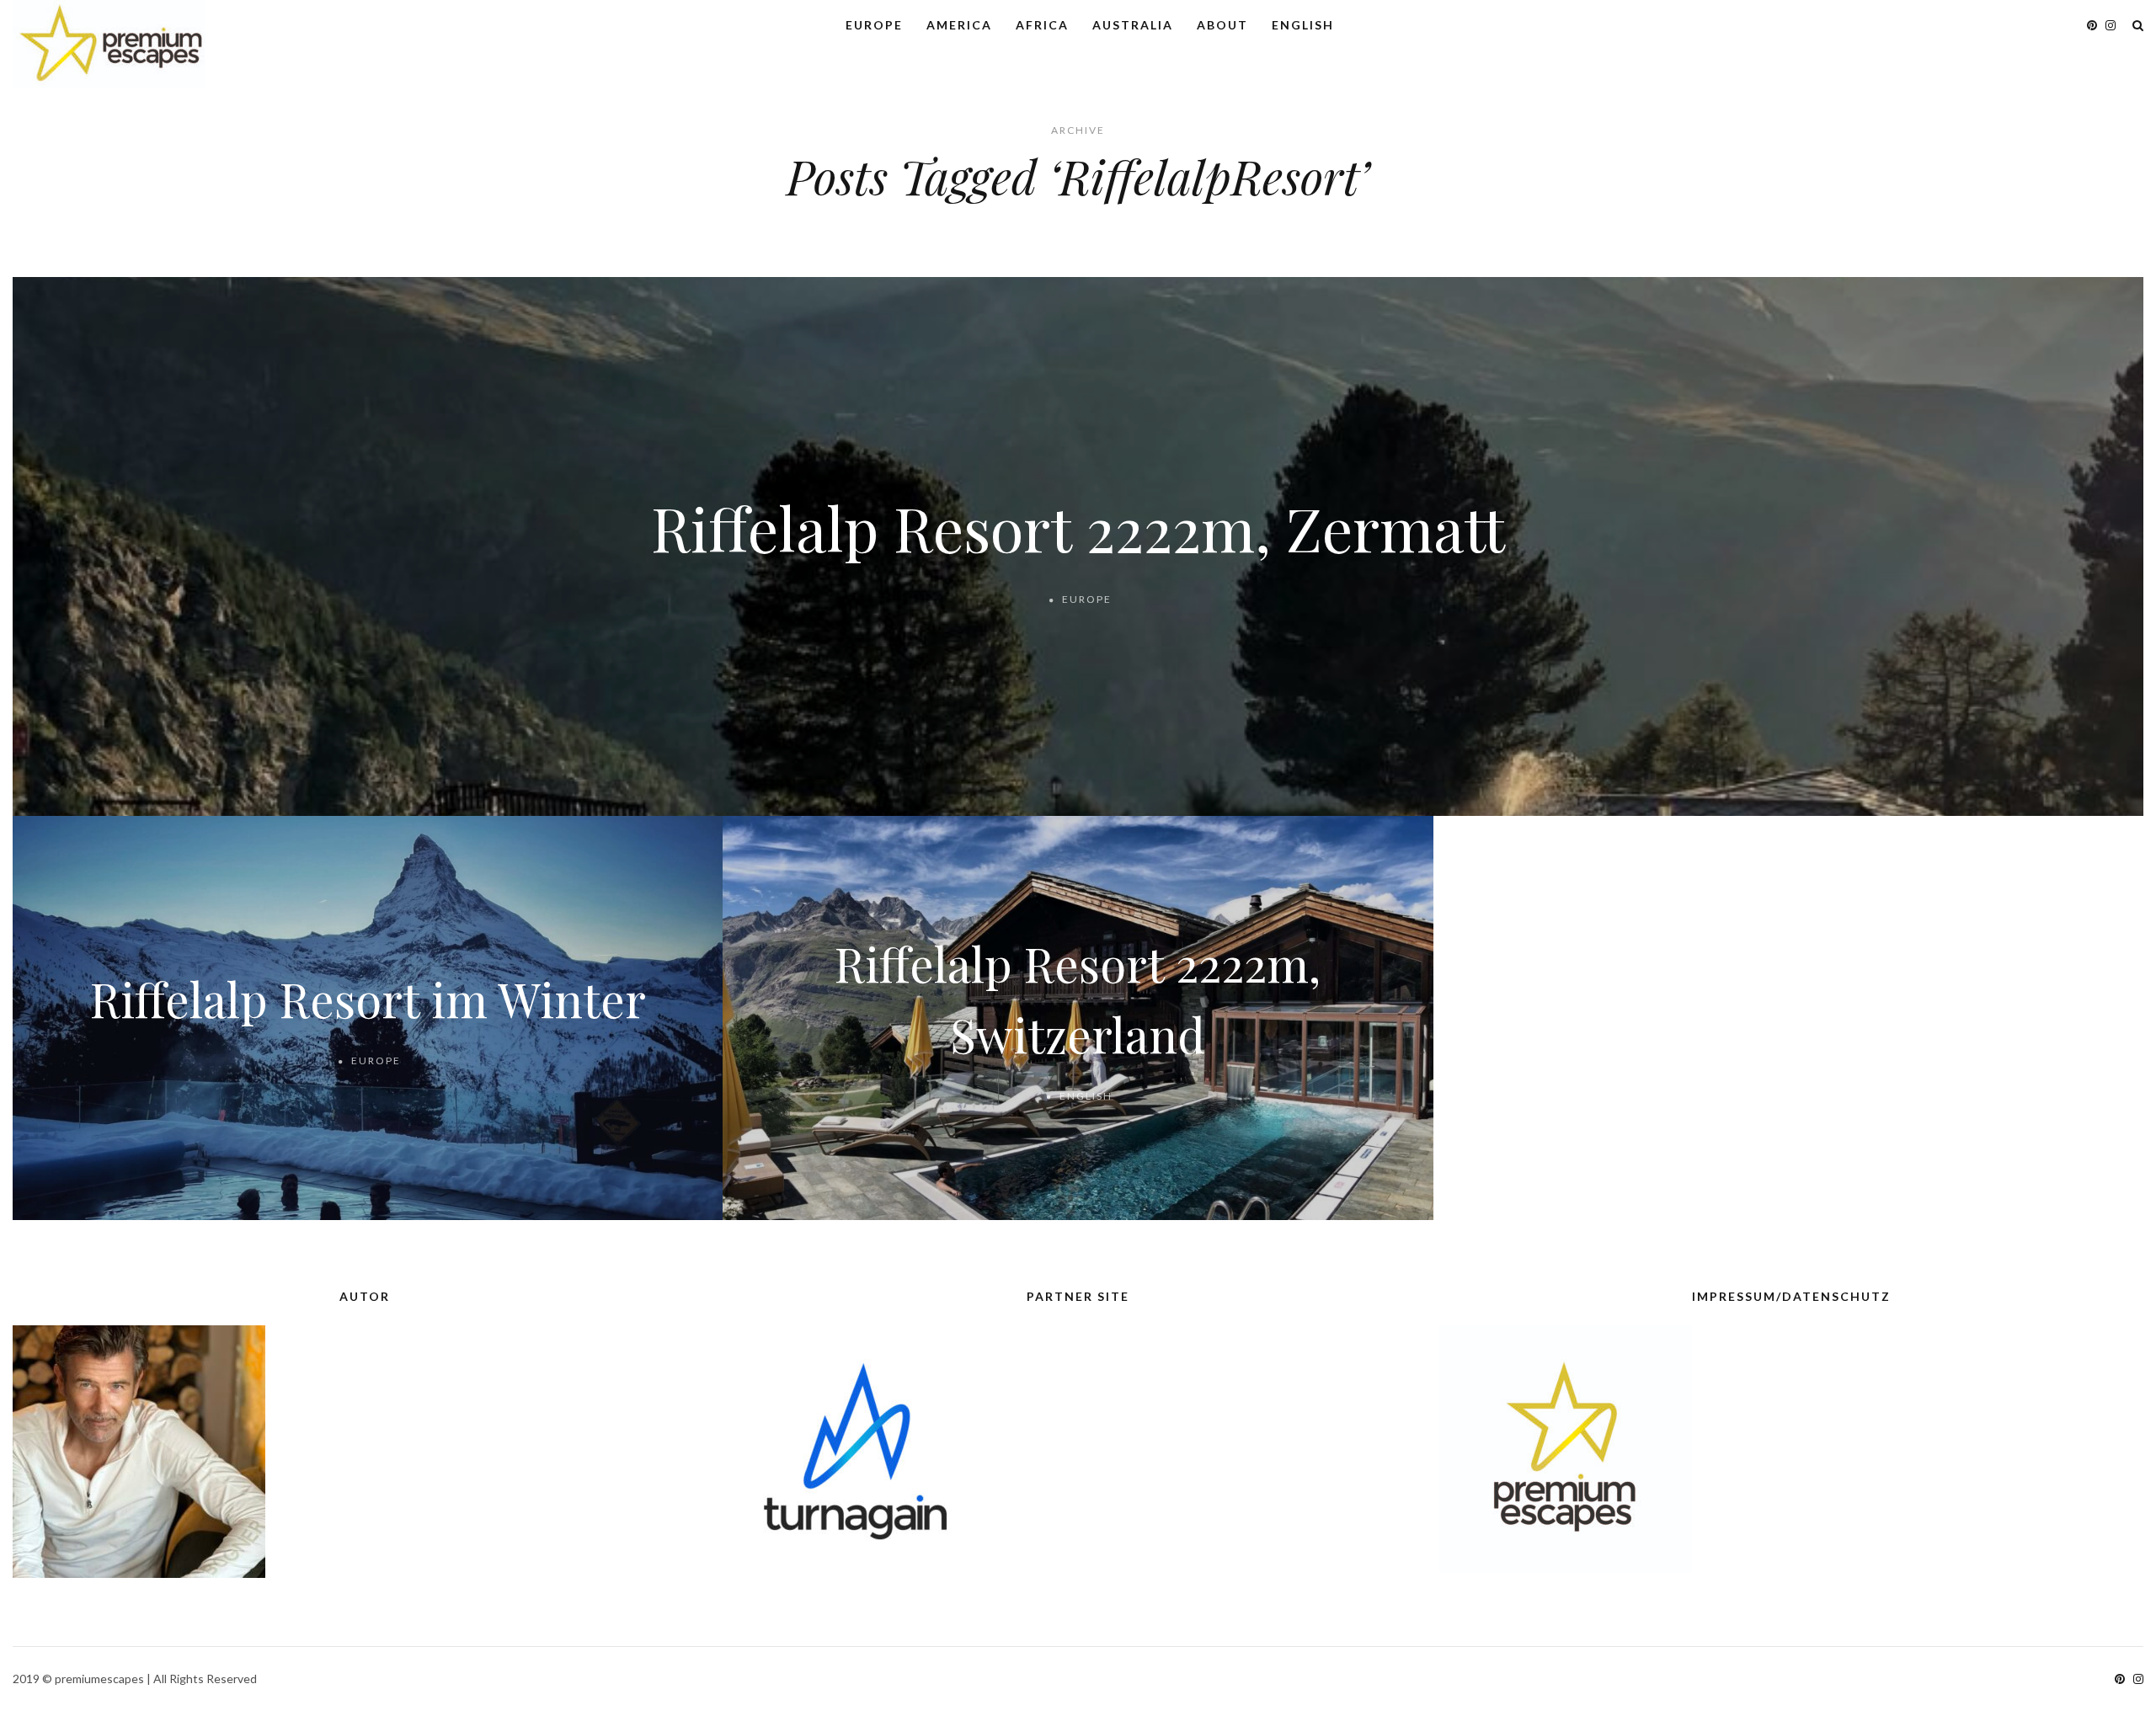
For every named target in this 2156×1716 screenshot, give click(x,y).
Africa (1042, 25)
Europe (874, 25)
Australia (1133, 25)
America (959, 25)
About (1222, 25)
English (1303, 25)
